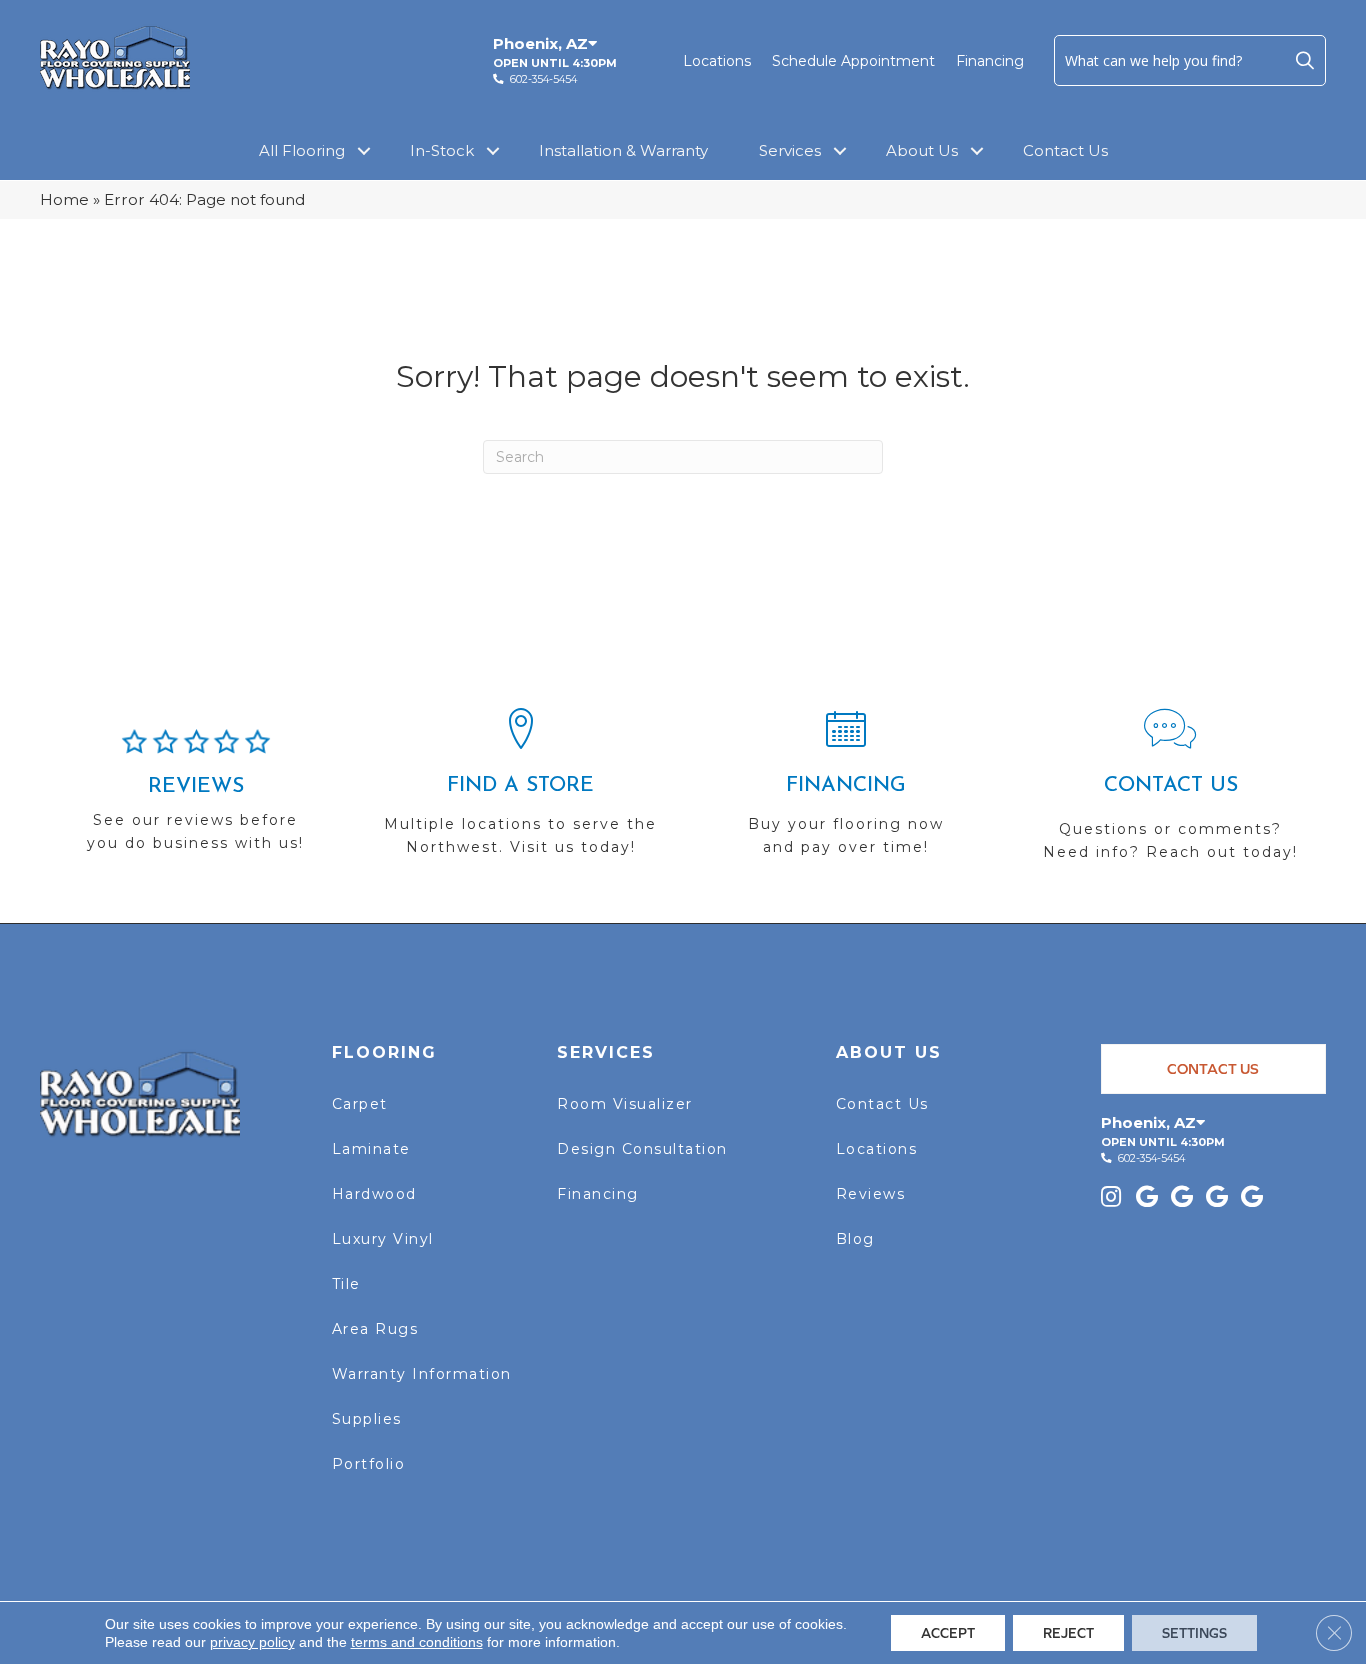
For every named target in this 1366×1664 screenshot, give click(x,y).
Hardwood (374, 1194)
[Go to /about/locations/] (520, 791)
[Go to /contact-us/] (1170, 793)
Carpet (360, 1104)
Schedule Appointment (853, 61)
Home (64, 199)
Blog (855, 1239)
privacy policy (252, 1642)
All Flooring (302, 150)
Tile (346, 1284)
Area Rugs (375, 1329)
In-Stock (442, 150)
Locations (717, 61)
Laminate (371, 1149)
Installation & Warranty (623, 150)
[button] (1305, 60)
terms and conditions (417, 1642)
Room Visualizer (625, 1104)
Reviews (871, 1194)
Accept (948, 1633)
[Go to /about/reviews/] (195, 799)
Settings (1194, 1633)
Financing (990, 61)
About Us (922, 150)
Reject (1068, 1633)
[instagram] (1111, 1198)
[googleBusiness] (1147, 1198)
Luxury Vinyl (383, 1239)
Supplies (367, 1419)
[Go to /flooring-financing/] (845, 791)
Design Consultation (642, 1149)
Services (790, 150)
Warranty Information (422, 1374)
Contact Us (1065, 150)
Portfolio (369, 1464)
